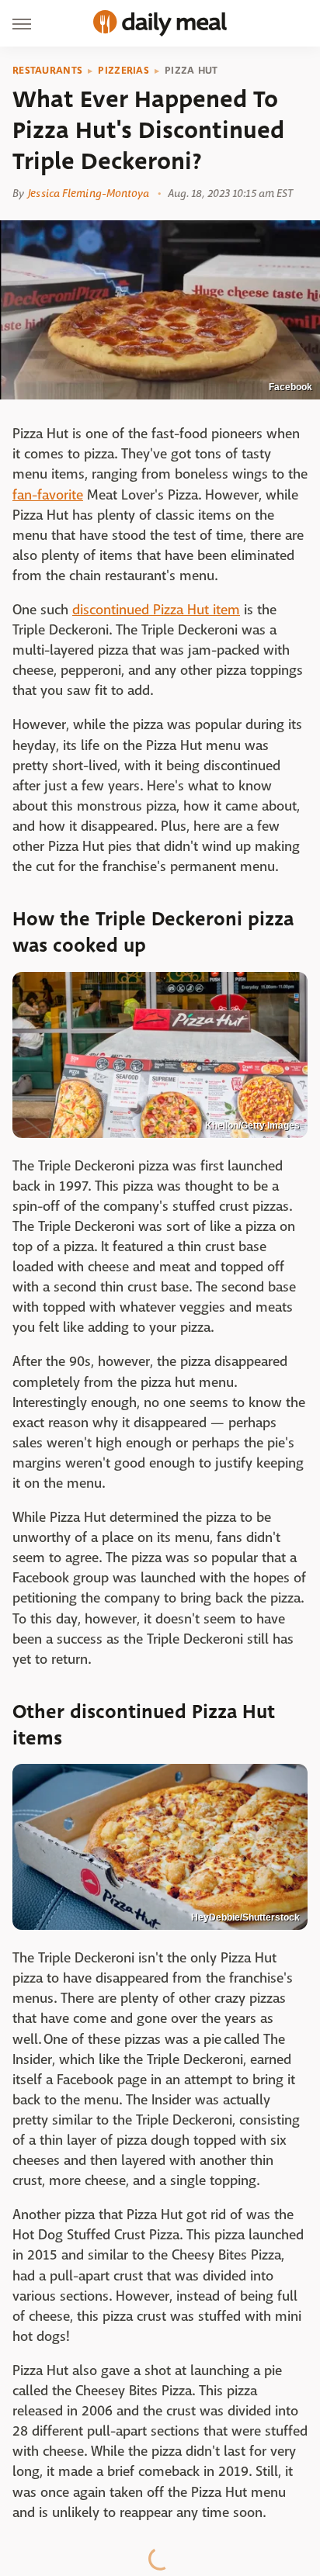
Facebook (290, 387)
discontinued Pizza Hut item (156, 610)
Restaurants (47, 71)
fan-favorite (48, 495)
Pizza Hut (191, 71)
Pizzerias (123, 71)
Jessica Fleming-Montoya (89, 193)
